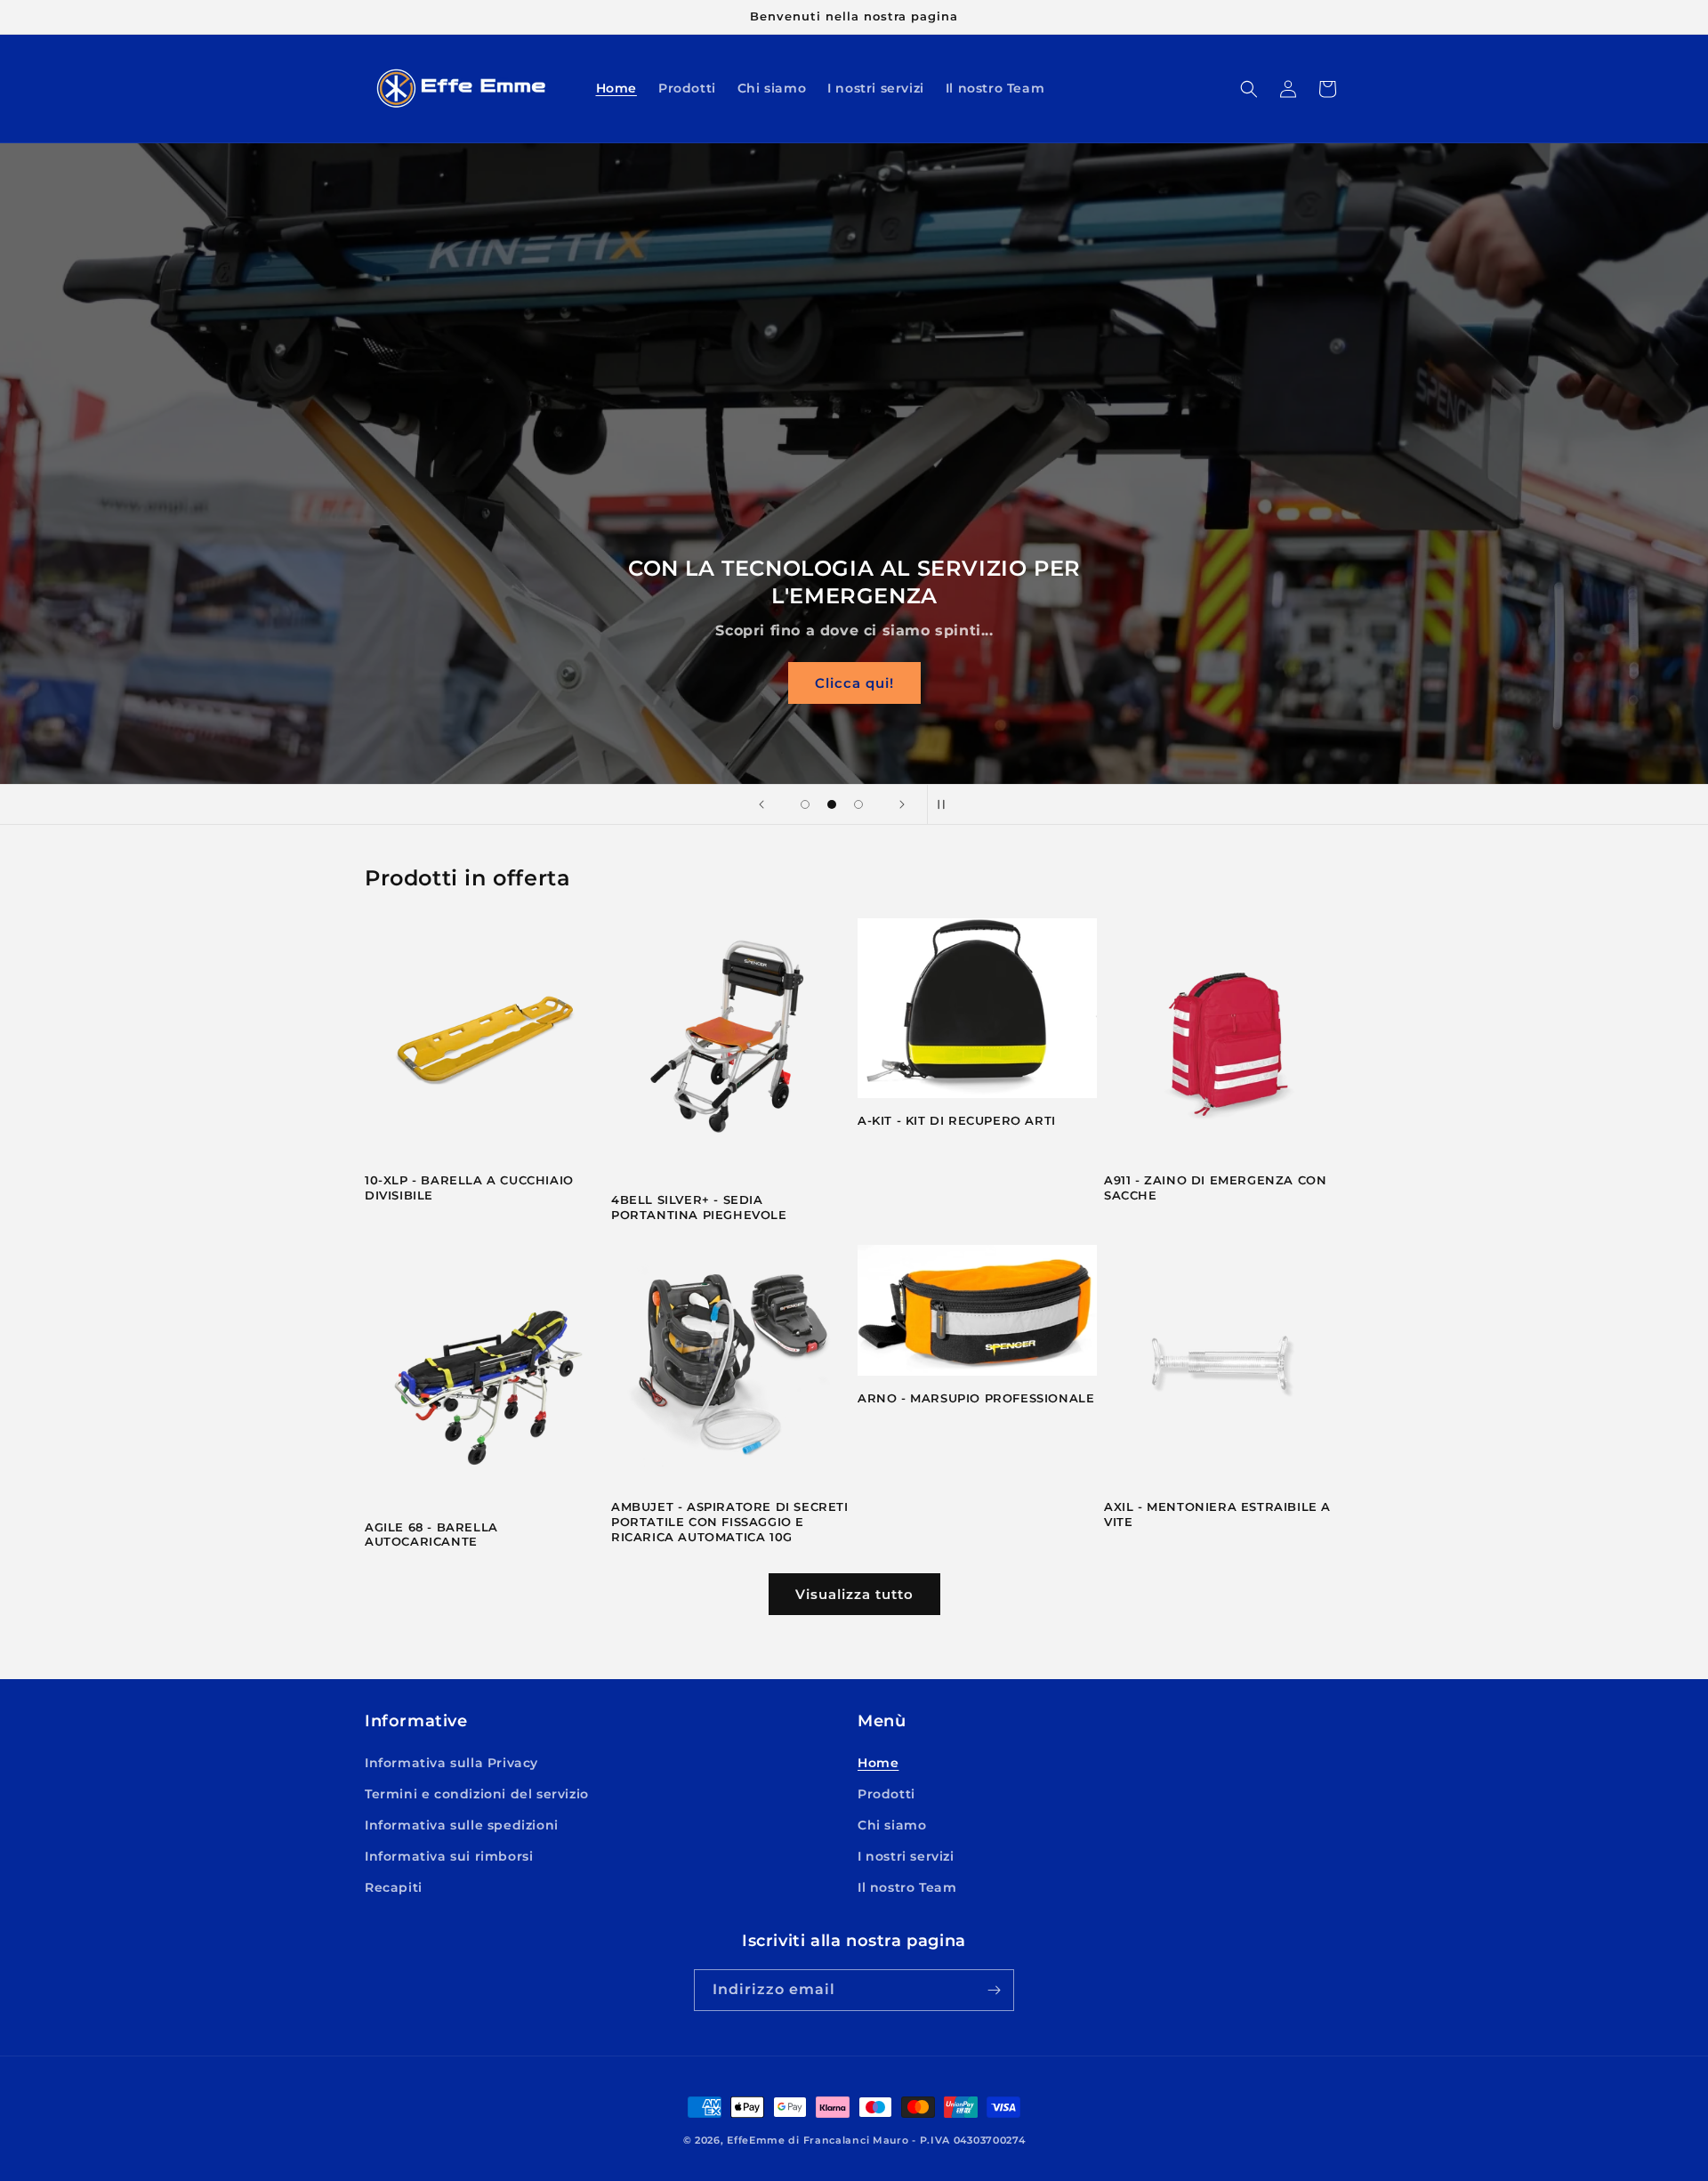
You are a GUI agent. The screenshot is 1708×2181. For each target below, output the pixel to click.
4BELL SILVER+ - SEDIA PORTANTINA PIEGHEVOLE (699, 1207)
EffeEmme (756, 2140)
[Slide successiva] (902, 804)
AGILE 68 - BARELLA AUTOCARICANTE (431, 1535)
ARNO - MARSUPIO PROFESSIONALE (976, 1398)
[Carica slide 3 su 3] (858, 804)
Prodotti (886, 1794)
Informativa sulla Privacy (451, 1763)
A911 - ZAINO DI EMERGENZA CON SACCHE (1215, 1187)
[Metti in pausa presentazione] (947, 804)
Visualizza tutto (854, 1594)
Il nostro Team (907, 1887)
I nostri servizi (906, 1856)
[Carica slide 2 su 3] (832, 804)
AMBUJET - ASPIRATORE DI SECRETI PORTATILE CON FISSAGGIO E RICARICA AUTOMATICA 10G (730, 1522)
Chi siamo (892, 1825)
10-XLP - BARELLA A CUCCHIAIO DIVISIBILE (469, 1187)
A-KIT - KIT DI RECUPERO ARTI (957, 1120)
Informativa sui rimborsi (449, 1856)
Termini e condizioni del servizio (477, 1794)
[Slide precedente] (761, 804)
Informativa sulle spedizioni (462, 1825)
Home (878, 1763)
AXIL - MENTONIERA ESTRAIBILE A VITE (1217, 1514)
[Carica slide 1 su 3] (805, 804)
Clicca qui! (854, 683)
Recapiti (394, 1887)
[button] (1249, 89)
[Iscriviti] (994, 1990)
